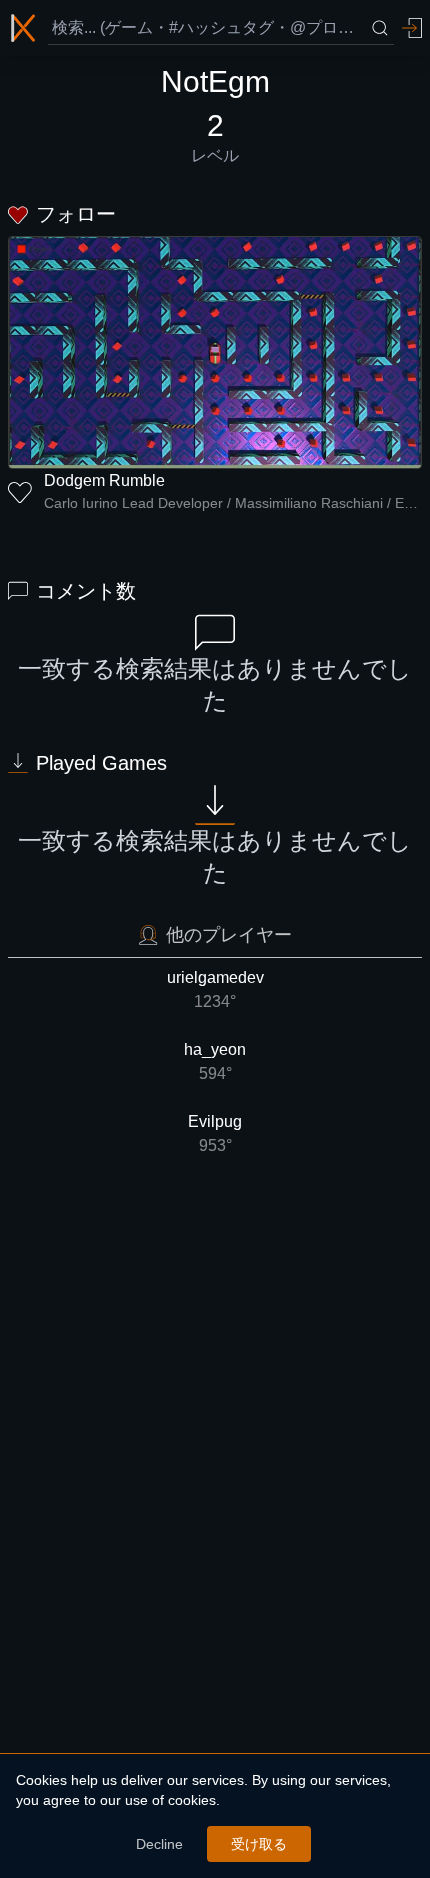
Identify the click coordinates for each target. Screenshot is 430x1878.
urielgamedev (215, 989)
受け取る (259, 1844)
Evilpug (215, 1133)
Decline (159, 1844)
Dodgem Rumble (104, 480)
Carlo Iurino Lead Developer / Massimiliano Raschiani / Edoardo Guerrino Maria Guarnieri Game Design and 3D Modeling (233, 503)
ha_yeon (215, 1061)
